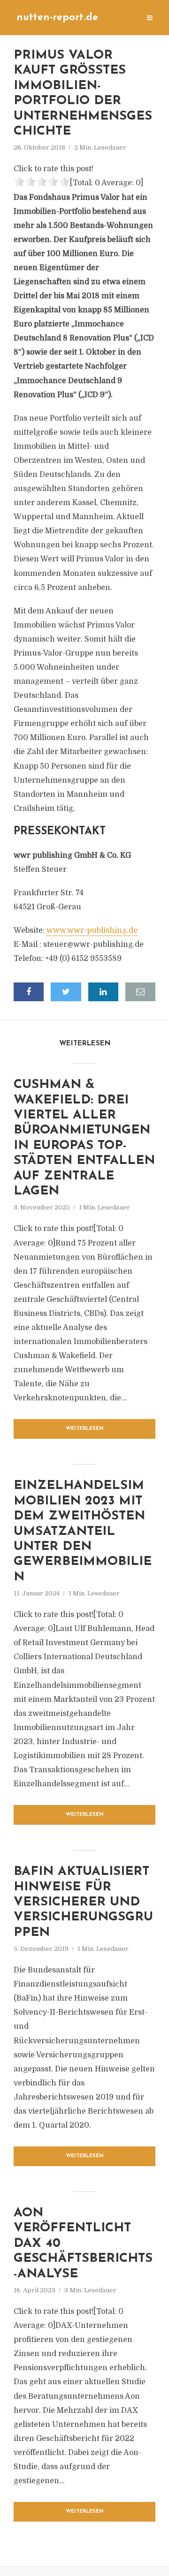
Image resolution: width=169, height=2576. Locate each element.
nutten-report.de (57, 18)
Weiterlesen (85, 1429)
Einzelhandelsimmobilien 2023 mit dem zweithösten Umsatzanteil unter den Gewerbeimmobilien (83, 1531)
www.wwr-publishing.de (92, 930)
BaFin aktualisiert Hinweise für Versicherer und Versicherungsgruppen (83, 1902)
